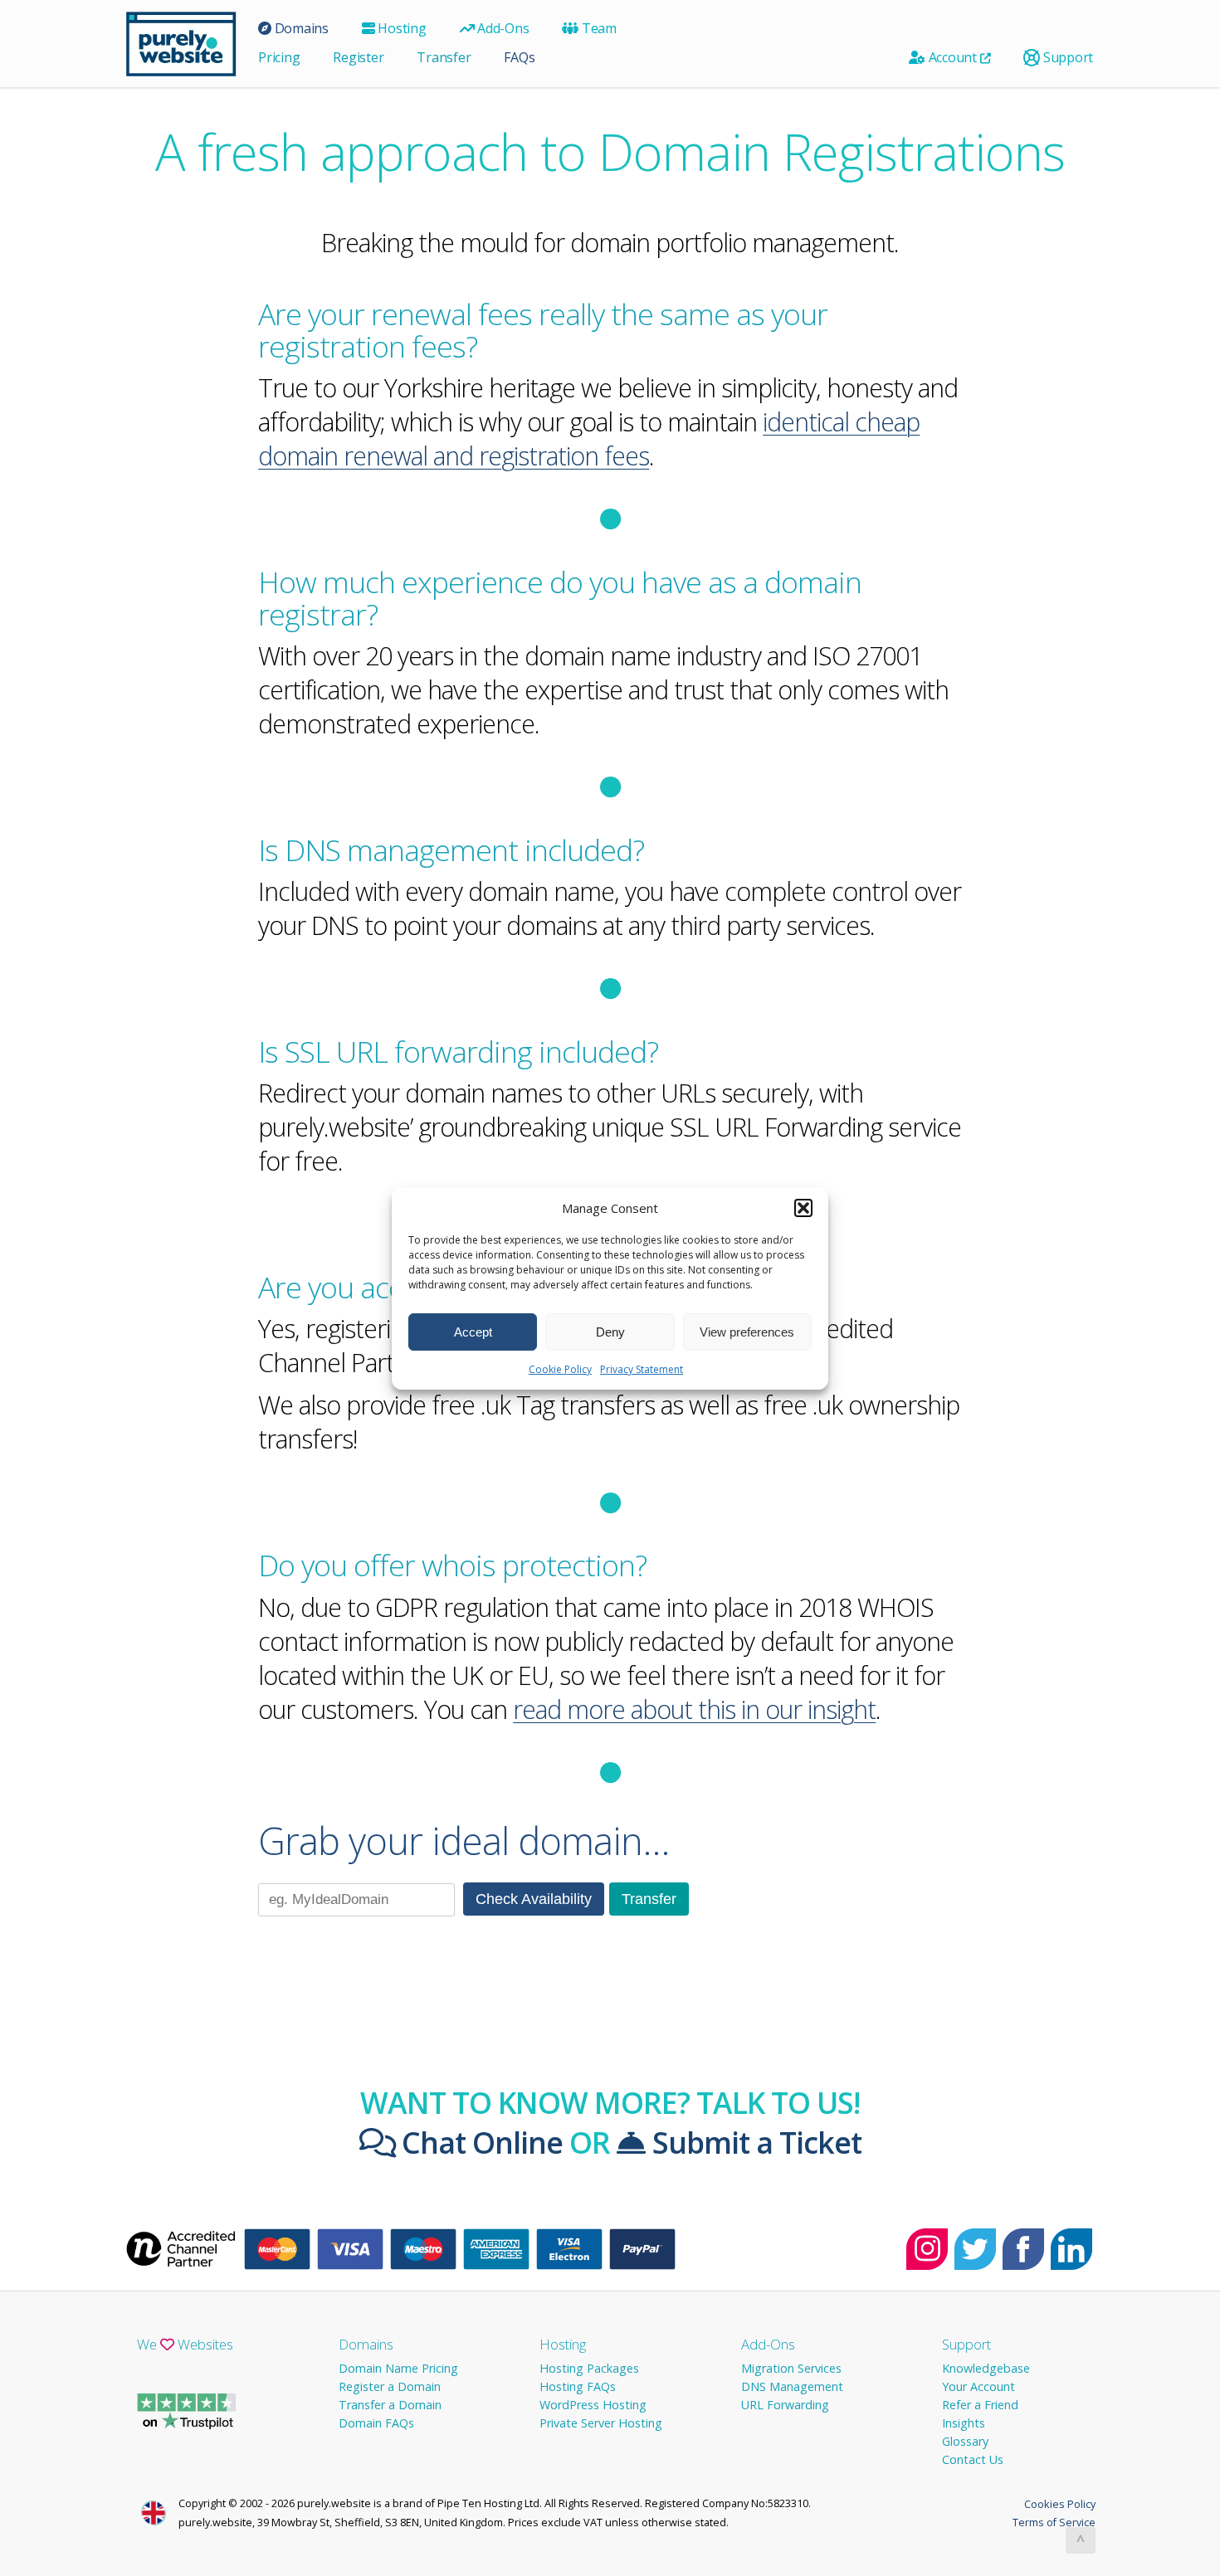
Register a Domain (390, 2386)
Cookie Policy (560, 1369)
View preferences (747, 1331)
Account (953, 57)
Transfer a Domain (390, 2405)
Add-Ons (501, 28)
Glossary (965, 2441)
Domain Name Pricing (398, 2368)
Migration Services (791, 2368)
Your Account (978, 2386)
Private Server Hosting (601, 2423)
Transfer (444, 57)
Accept (473, 1331)
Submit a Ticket (754, 2142)
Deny (610, 1331)
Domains (300, 28)
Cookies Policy (1060, 2504)
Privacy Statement (642, 1369)
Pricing (279, 57)
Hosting (401, 28)
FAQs (519, 57)
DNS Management (792, 2386)
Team (598, 28)
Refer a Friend (980, 2405)
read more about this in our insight (694, 1709)
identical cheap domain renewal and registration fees (589, 439)
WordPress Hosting (593, 2405)
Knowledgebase (986, 2368)
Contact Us (973, 2459)
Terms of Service (1054, 2522)
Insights (964, 2423)
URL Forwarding (785, 2405)
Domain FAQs (376, 2423)
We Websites (185, 2344)
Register (358, 57)
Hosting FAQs (578, 2386)
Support (1066, 57)
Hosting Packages (589, 2368)
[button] (803, 1208)
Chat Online (479, 2142)
